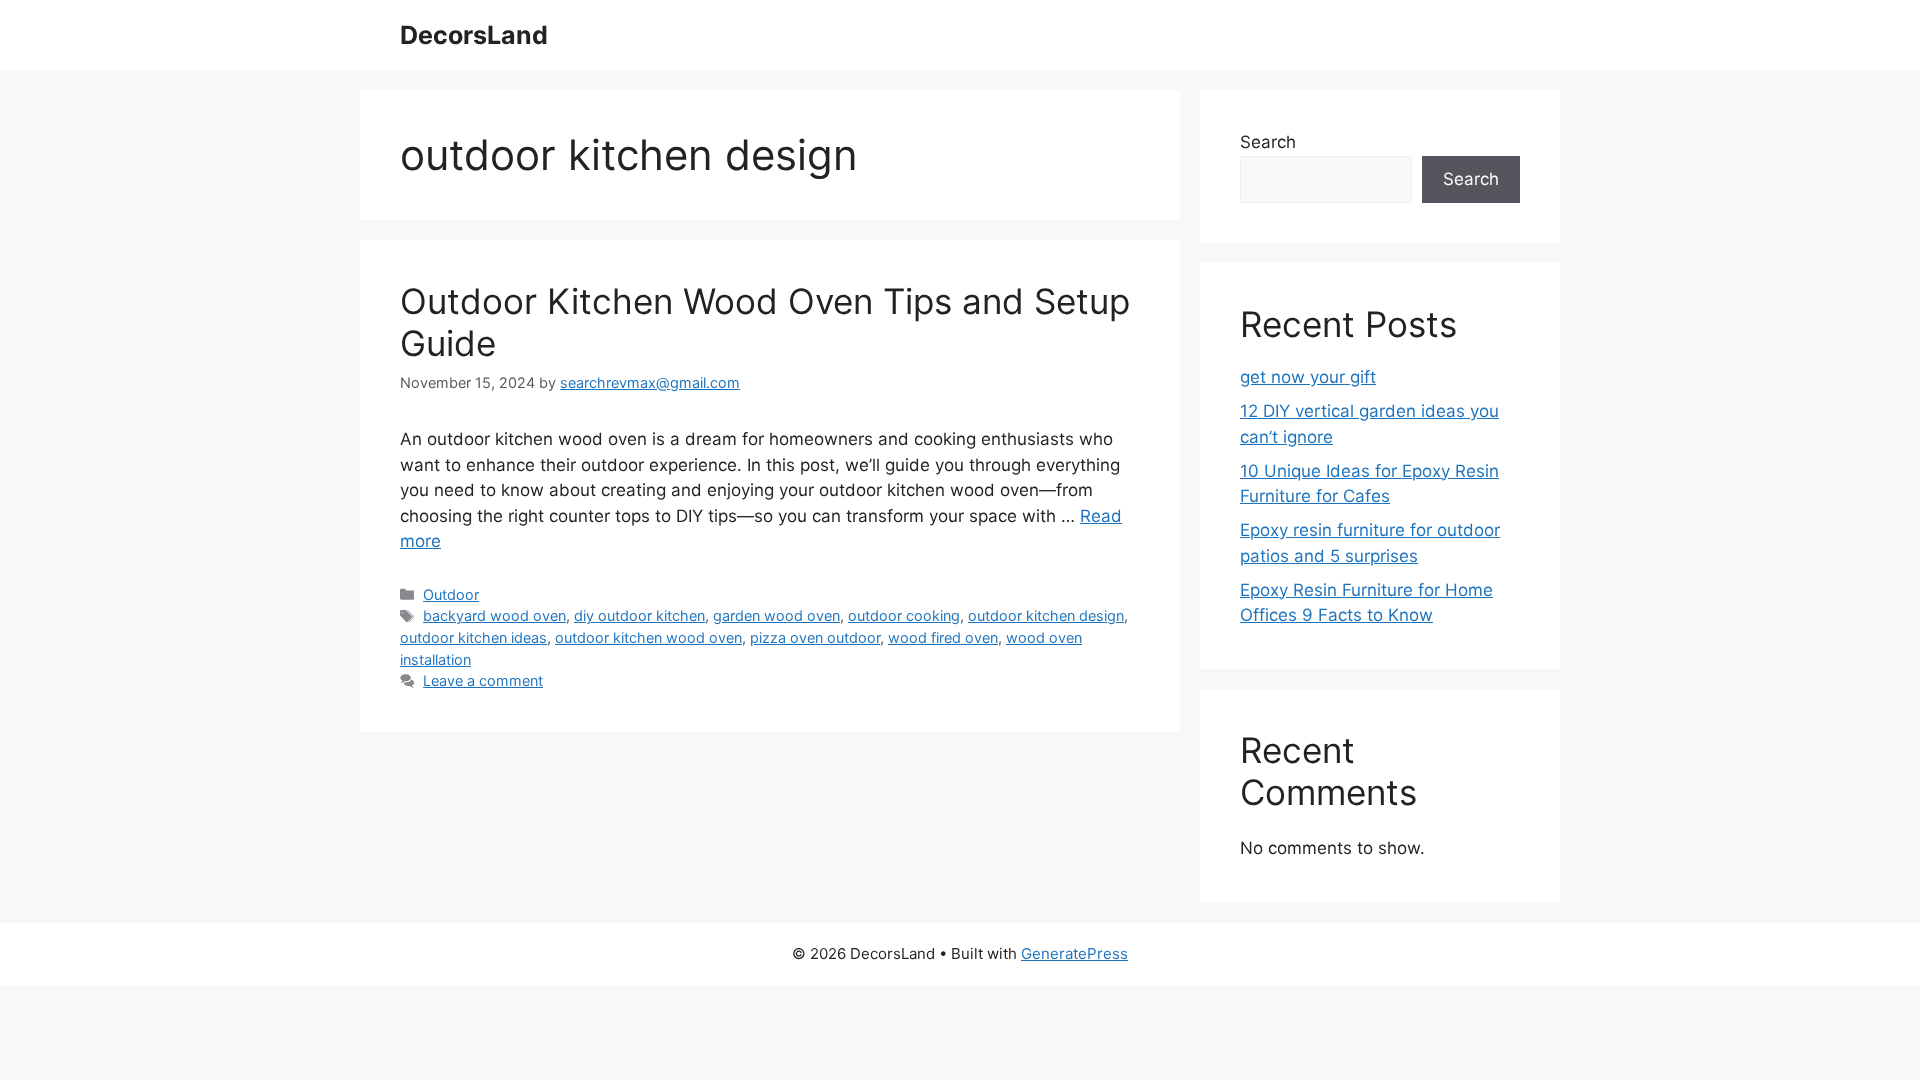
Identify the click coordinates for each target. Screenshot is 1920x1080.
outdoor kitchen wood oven (648, 637)
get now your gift (1308, 377)
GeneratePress (1074, 953)
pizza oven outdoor (815, 637)
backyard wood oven (494, 615)
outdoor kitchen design (1046, 615)
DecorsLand (474, 35)
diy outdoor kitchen (639, 615)
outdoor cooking (904, 615)
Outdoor (451, 594)
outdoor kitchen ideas (473, 637)
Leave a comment (483, 680)
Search (1268, 142)
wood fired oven (943, 637)
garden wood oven (776, 615)
